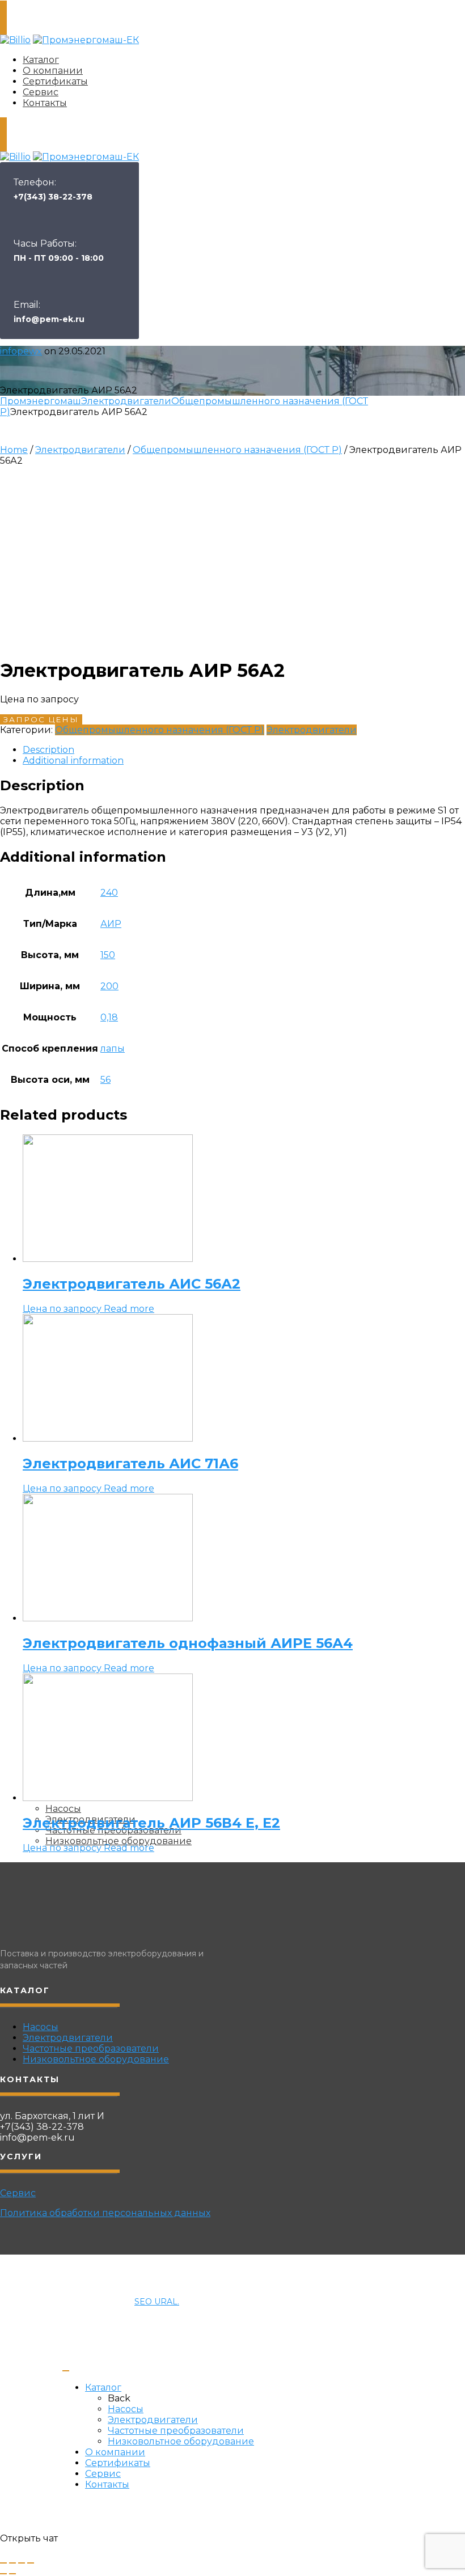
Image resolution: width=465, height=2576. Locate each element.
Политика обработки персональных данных (105, 2213)
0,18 (109, 1017)
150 (108, 955)
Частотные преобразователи (91, 2048)
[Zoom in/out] (31, 2563)
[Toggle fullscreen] (22, 2563)
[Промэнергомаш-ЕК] (86, 40)
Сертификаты (55, 81)
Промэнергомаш (41, 401)
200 (109, 986)
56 (105, 1080)
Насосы (41, 2027)
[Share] (12, 2563)
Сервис (41, 92)
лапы (113, 1048)
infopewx (21, 351)
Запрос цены (41, 719)
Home (14, 450)
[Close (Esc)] (3, 2563)
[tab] (244, 750)
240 (109, 893)
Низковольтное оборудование (96, 2059)
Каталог (41, 60)
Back (119, 2398)
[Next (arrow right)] (12, 2574)
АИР (111, 924)
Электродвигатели (126, 401)
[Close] (66, 2371)
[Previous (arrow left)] (3, 2574)
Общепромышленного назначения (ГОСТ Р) (237, 450)
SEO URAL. (157, 2302)
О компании (53, 71)
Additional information (73, 760)
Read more (129, 1309)
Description (48, 750)
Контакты (45, 103)
